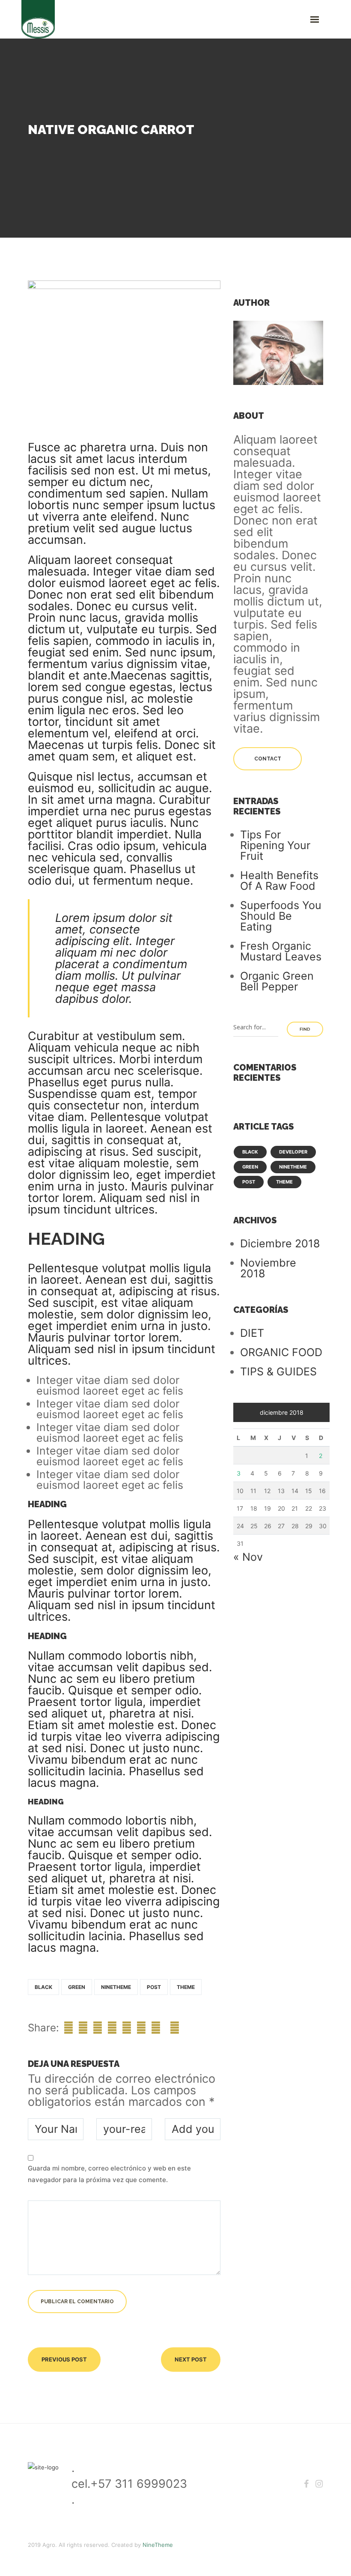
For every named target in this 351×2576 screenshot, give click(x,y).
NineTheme (158, 2545)
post (154, 1987)
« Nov (248, 1557)
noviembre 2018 (268, 1268)
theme (186, 1987)
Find (305, 1029)
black (43, 1987)
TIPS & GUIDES (278, 1371)
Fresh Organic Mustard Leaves (281, 951)
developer (293, 1152)
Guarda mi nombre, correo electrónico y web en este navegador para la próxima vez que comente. (109, 2174)
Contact (268, 759)
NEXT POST (191, 2359)
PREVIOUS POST (64, 2359)
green (77, 1987)
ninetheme (116, 1987)
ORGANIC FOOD (281, 1352)
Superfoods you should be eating (281, 916)
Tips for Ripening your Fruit (275, 845)
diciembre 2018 (280, 1243)
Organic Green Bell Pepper (277, 981)
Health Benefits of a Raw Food (279, 881)
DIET (252, 1333)
